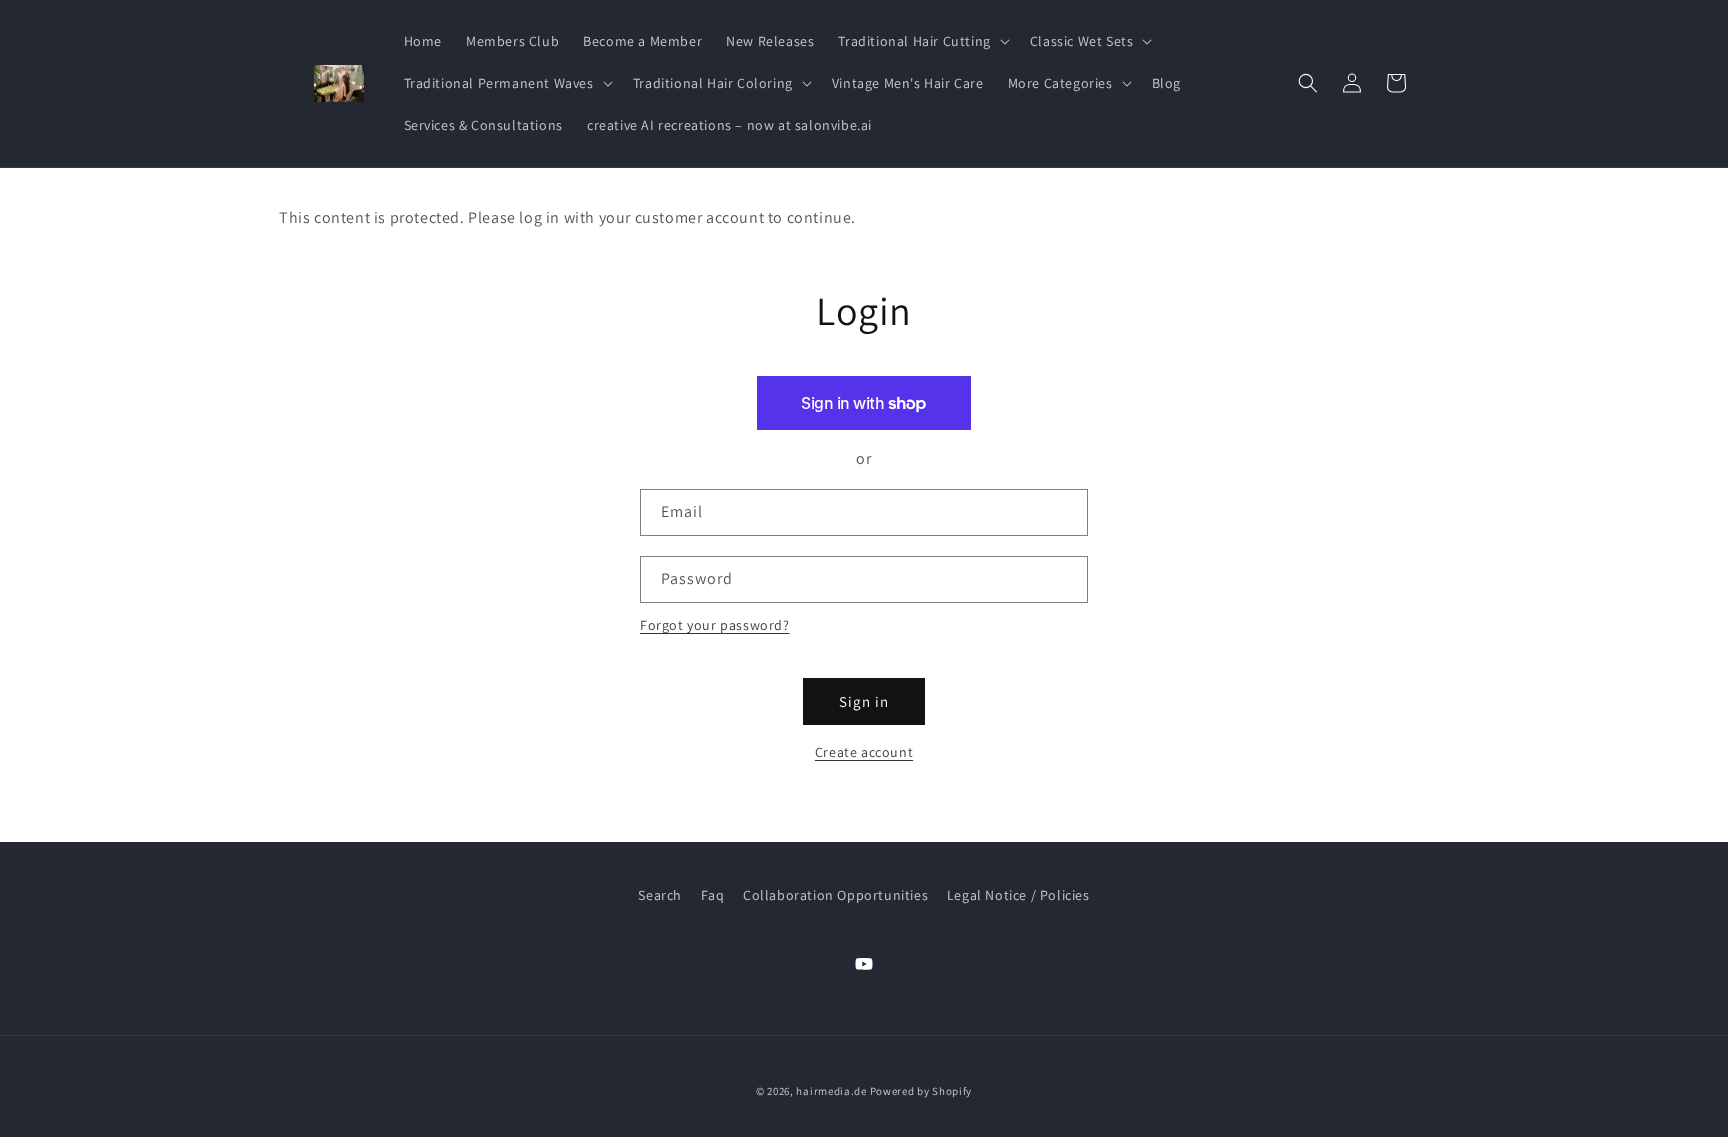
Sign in (864, 701)
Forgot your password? (715, 625)
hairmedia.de (831, 1091)
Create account (864, 752)
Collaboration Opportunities (835, 895)
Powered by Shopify (921, 1091)
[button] (921, 41)
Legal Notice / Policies (1018, 895)
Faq (713, 895)
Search (660, 895)
